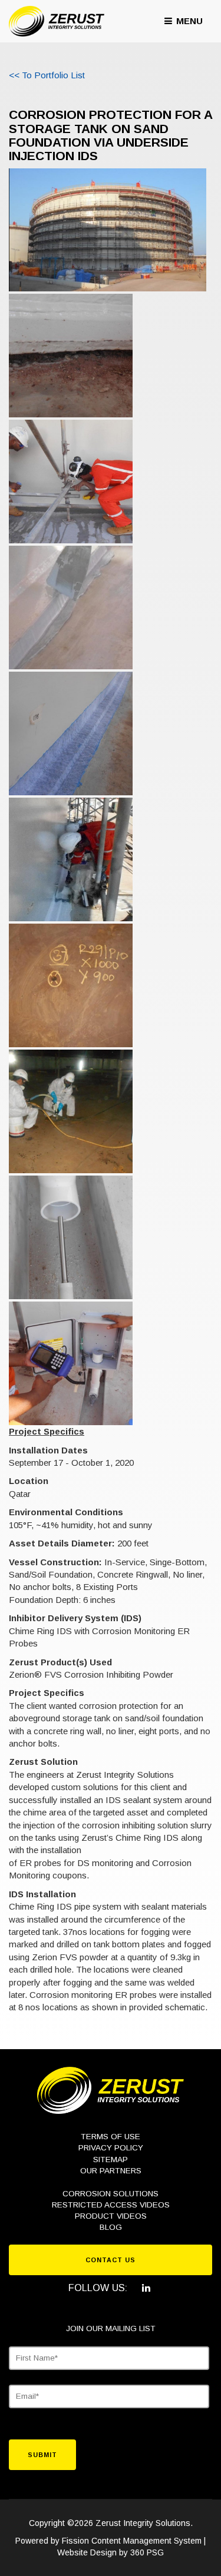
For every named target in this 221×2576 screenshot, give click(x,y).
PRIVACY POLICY (111, 2148)
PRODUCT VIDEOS (111, 2216)
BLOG (111, 2227)
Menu (188, 21)
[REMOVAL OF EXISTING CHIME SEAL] (71, 356)
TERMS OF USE (111, 2137)
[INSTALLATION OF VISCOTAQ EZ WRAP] (71, 733)
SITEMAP (111, 2160)
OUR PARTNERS (111, 2171)
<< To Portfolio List (47, 75)
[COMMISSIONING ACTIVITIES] (71, 1363)
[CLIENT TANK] (108, 229)
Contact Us (111, 2260)
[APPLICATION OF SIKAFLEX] (71, 608)
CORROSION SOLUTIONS (111, 2194)
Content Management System (146, 2541)
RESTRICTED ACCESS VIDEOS (111, 2205)
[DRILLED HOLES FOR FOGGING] (71, 985)
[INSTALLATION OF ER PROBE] (71, 1237)
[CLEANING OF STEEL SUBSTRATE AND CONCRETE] (71, 482)
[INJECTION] (71, 1111)
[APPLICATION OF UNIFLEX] (71, 859)
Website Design (87, 2552)
